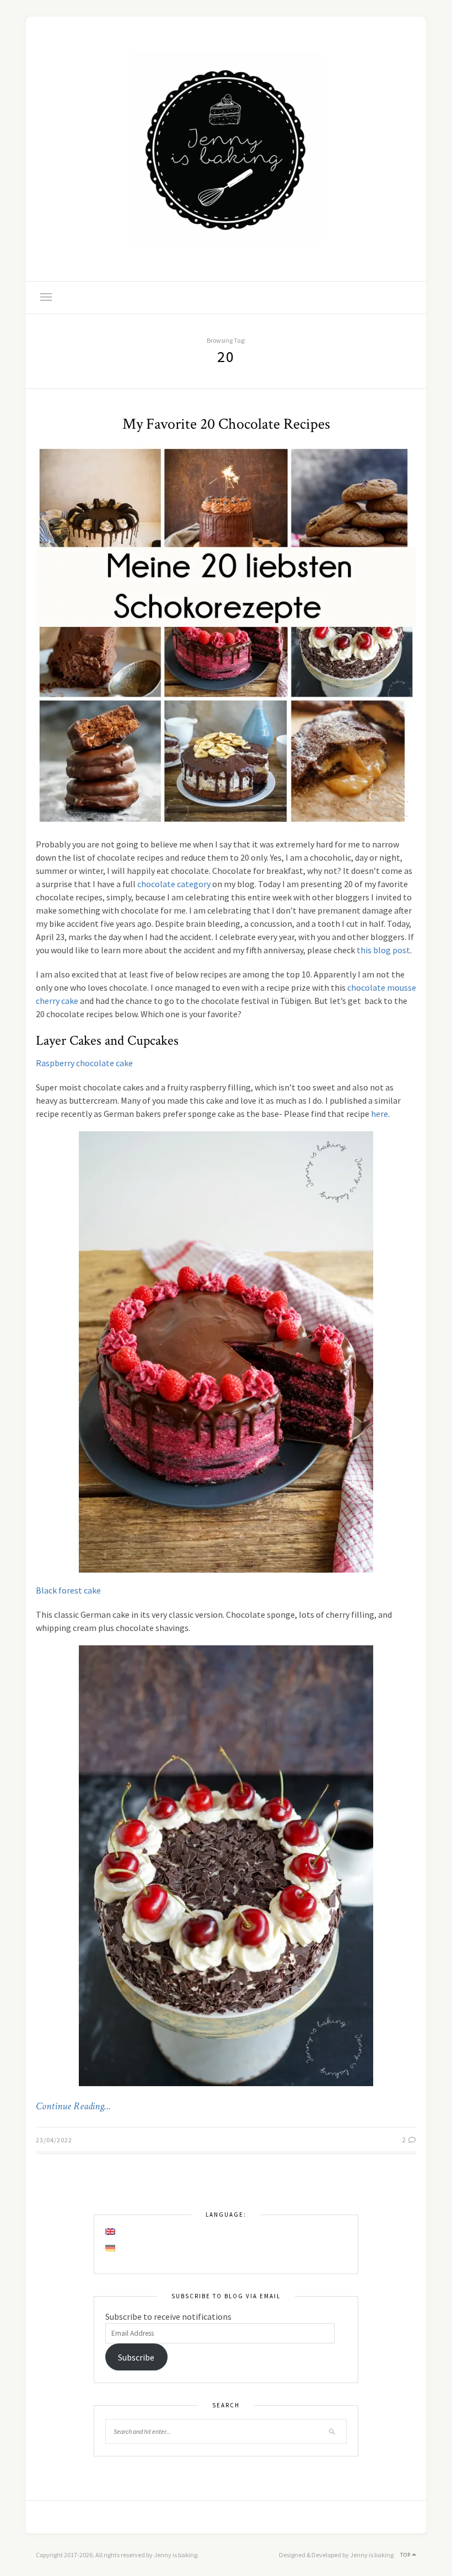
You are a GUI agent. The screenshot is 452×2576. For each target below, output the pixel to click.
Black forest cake (68, 1590)
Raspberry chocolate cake (84, 1063)
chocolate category (174, 884)
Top (406, 2555)
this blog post (383, 950)
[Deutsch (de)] (111, 2248)
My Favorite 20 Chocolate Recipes (226, 424)
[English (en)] (111, 2232)
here (380, 1114)
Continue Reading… (73, 2107)
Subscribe (136, 2357)
